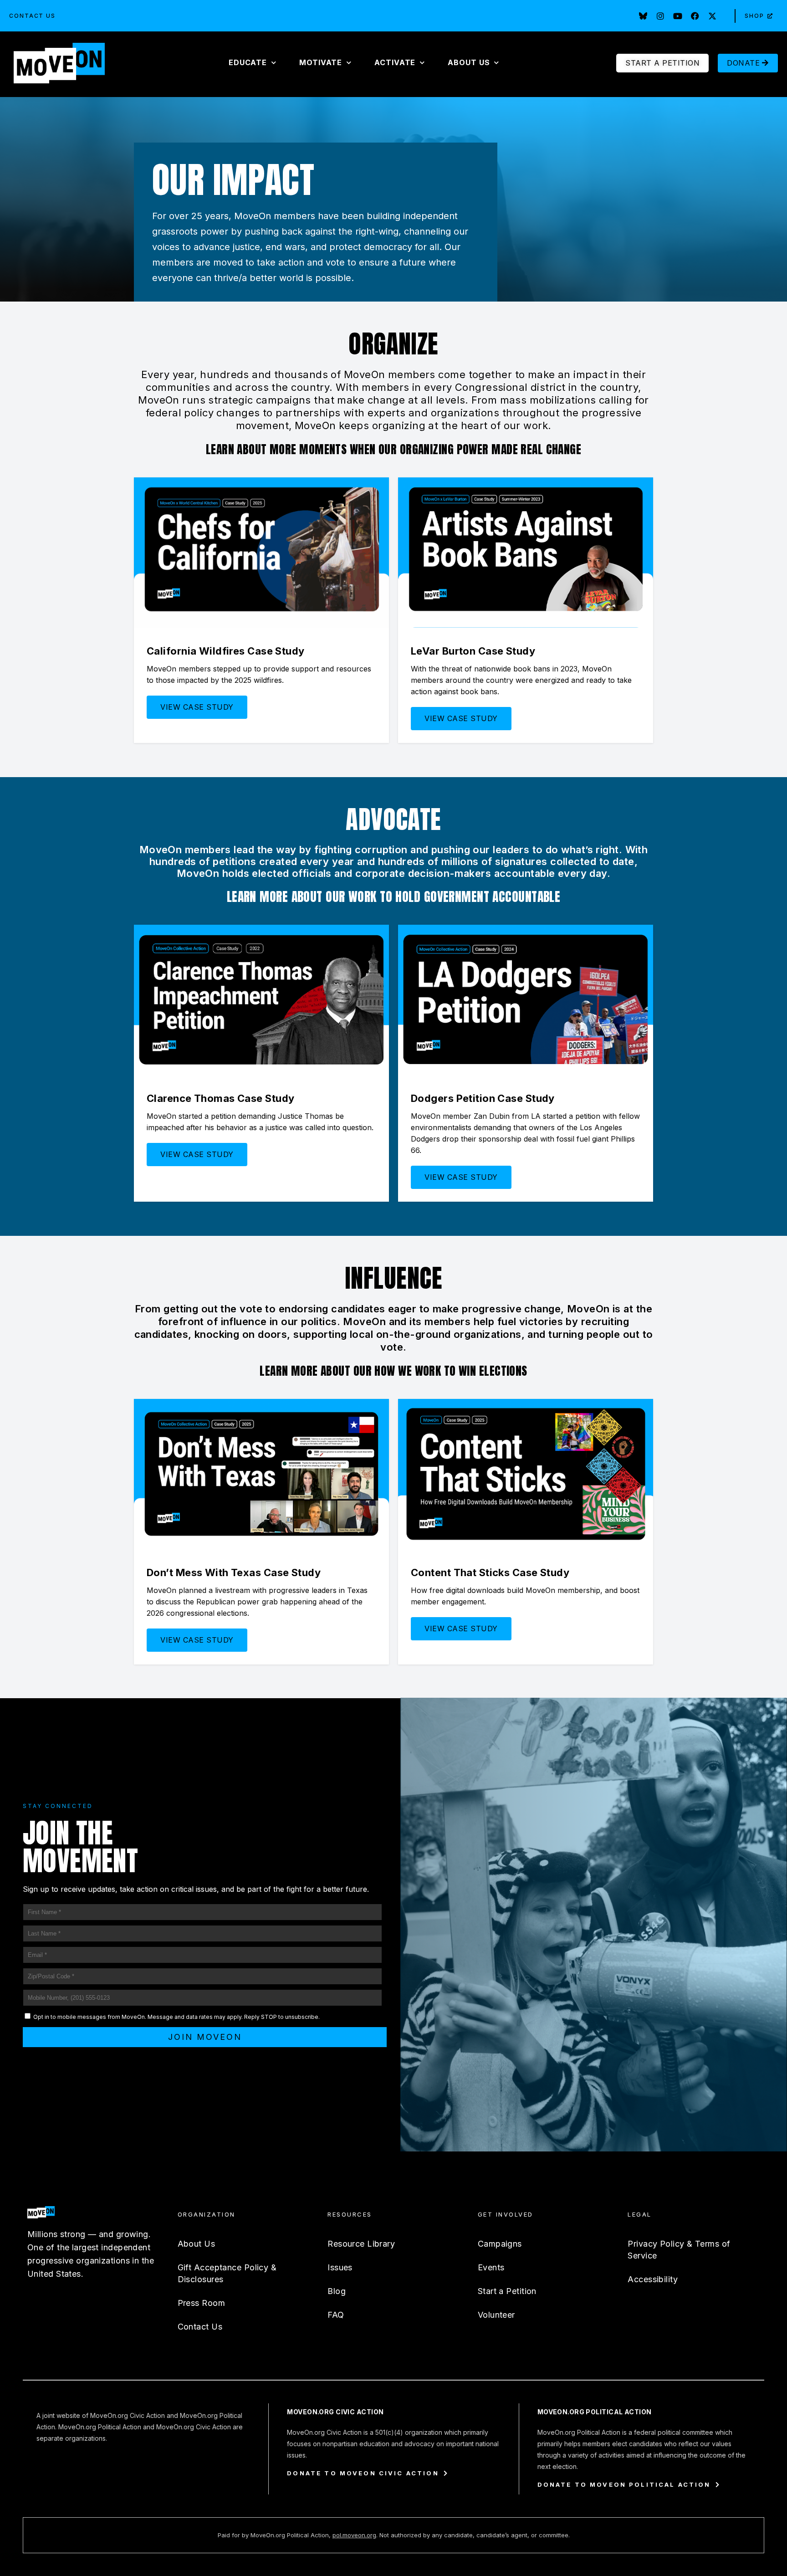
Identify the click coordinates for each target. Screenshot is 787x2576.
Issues (340, 2267)
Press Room (201, 2303)
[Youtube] (678, 16)
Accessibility (653, 2279)
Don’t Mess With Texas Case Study (234, 1572)
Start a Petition (507, 2291)
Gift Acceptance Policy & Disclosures (227, 2273)
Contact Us (32, 16)
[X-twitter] (712, 16)
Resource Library (361, 2244)
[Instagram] (660, 16)
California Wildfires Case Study (226, 651)
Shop (754, 16)
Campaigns (500, 2244)
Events (491, 2267)
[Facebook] (695, 16)
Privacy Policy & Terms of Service (679, 2250)
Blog (337, 2291)
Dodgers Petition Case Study (483, 1098)
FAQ (336, 2315)
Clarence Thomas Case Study (220, 1098)
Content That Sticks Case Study (490, 1572)
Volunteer (496, 2315)
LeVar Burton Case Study (473, 651)
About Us (197, 2244)
